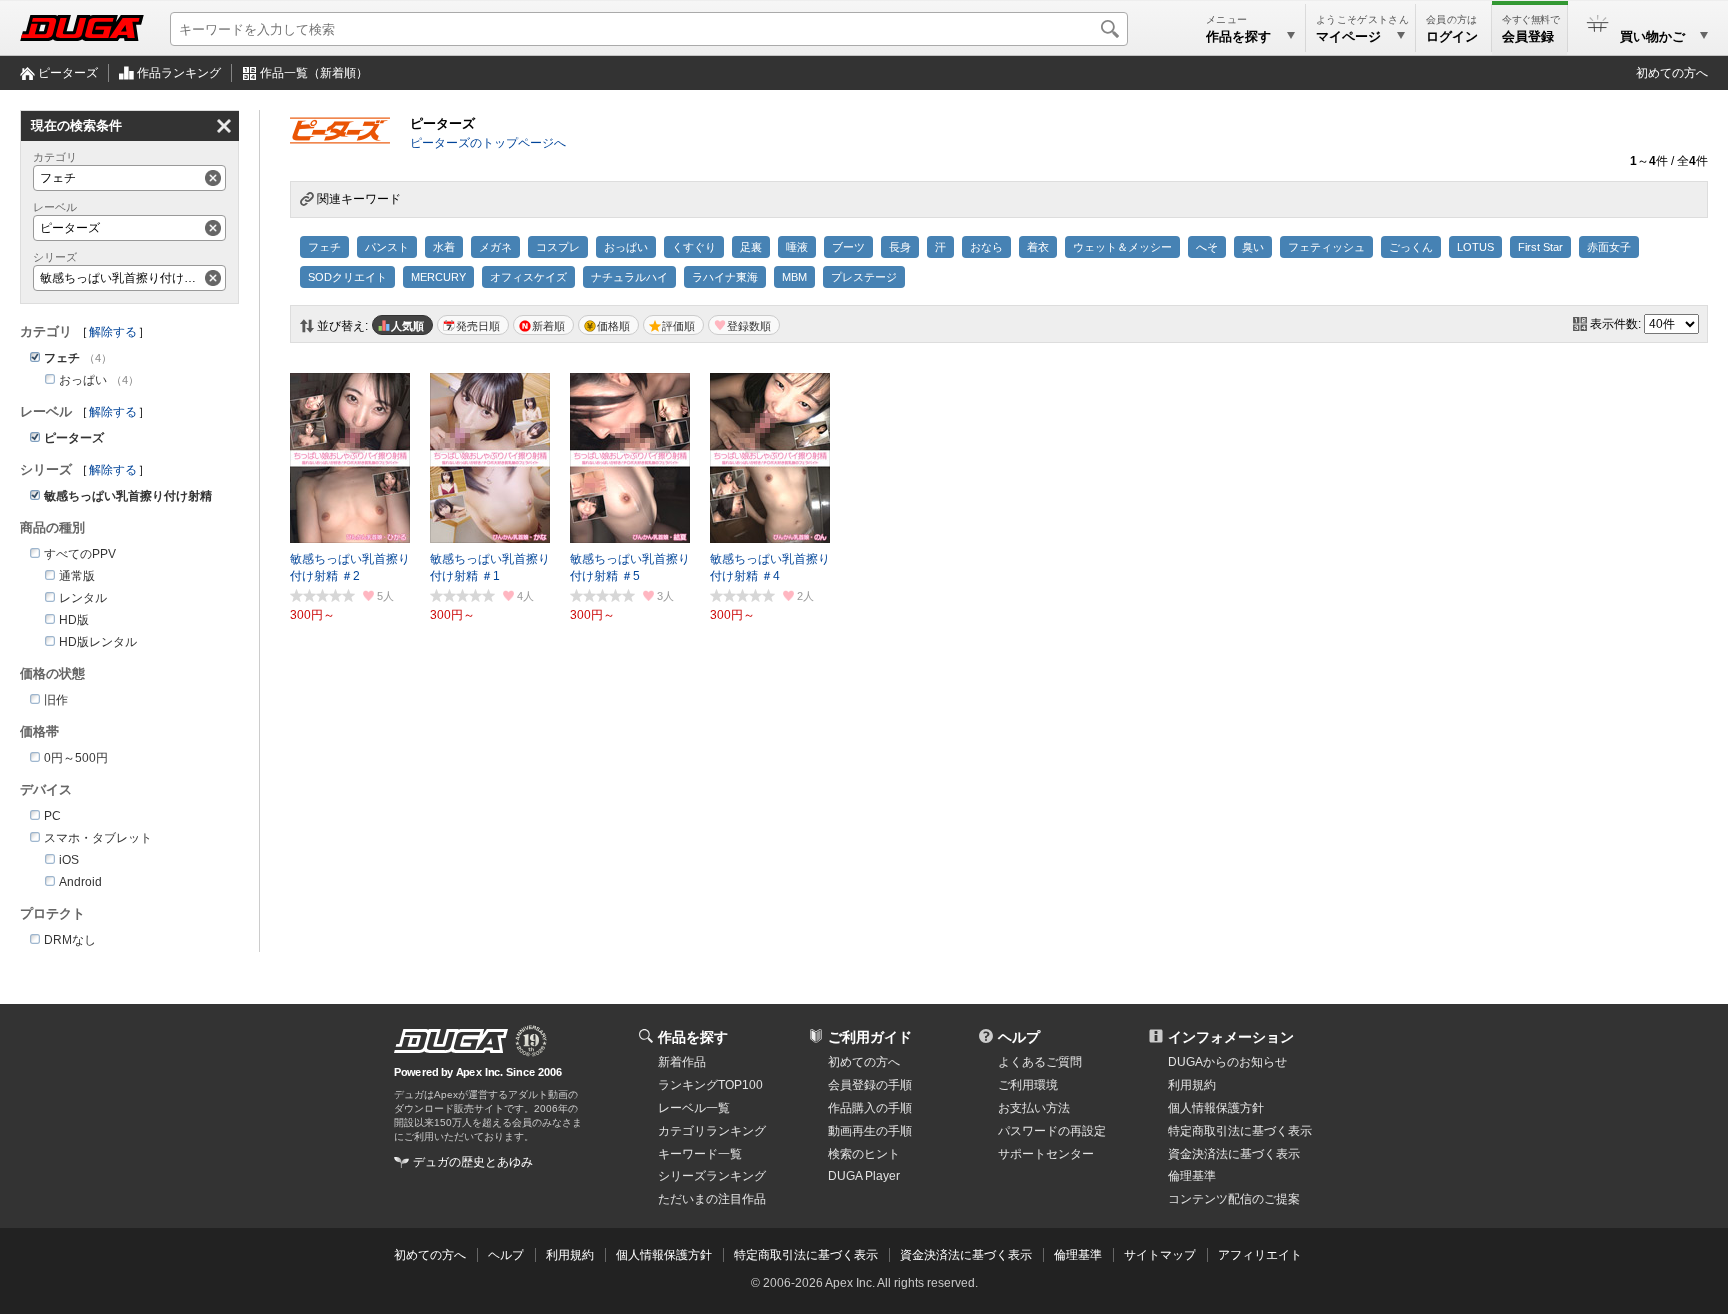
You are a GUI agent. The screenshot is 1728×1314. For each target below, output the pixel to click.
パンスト (387, 247)
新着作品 (682, 1062)
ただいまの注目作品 (712, 1199)
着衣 (1038, 247)
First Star (1540, 247)
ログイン (1452, 36)
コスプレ (558, 247)
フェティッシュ (1326, 247)
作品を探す (693, 1037)
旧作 (56, 700)
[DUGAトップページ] (82, 28)
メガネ (495, 247)
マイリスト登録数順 (744, 325)
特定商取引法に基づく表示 (806, 1255)
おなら (986, 247)
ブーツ (848, 247)
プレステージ (864, 277)
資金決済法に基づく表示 (966, 1255)
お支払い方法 (1034, 1108)
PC (52, 816)
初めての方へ (1672, 73)
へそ (1207, 247)
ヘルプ (1019, 1037)
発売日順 (478, 326)
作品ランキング (179, 73)
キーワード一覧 (700, 1154)
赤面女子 (1609, 247)
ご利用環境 (1028, 1085)
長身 (900, 247)
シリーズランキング (712, 1176)
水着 (444, 247)
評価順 (678, 326)
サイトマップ (1160, 1255)
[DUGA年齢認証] (451, 1041)
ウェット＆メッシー (1122, 247)
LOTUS (1475, 247)
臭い (1253, 247)
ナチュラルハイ (629, 277)
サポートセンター (1046, 1154)
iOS (69, 860)
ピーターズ (68, 73)
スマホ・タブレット (98, 838)
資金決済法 (1234, 1154)
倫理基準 (1192, 1176)
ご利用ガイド (870, 1037)
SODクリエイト (347, 277)
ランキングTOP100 (710, 1085)
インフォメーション (1231, 1037)
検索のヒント (864, 1154)
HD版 (74, 620)
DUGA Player (864, 1176)
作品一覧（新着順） (314, 73)
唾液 (797, 247)
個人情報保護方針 (1216, 1108)
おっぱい (626, 247)
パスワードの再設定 (1052, 1131)
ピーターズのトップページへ (488, 143)
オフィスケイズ (528, 277)
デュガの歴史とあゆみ (473, 1162)
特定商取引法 (1240, 1131)
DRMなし (70, 940)
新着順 (548, 326)
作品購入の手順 (870, 1108)
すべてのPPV (80, 554)
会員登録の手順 (870, 1085)
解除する (113, 332)
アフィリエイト (1260, 1255)
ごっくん (1411, 247)
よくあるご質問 (1040, 1062)
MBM (794, 277)
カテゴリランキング (712, 1131)
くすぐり (694, 247)
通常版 (77, 576)
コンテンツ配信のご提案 (1234, 1199)
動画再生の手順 (870, 1131)
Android (80, 882)
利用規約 (1192, 1085)
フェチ (324, 247)
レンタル (83, 598)
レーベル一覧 (694, 1108)
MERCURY (438, 277)
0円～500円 (76, 758)
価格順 (613, 326)
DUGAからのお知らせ (1227, 1062)
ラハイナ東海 (725, 277)
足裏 (751, 247)
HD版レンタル (98, 642)
